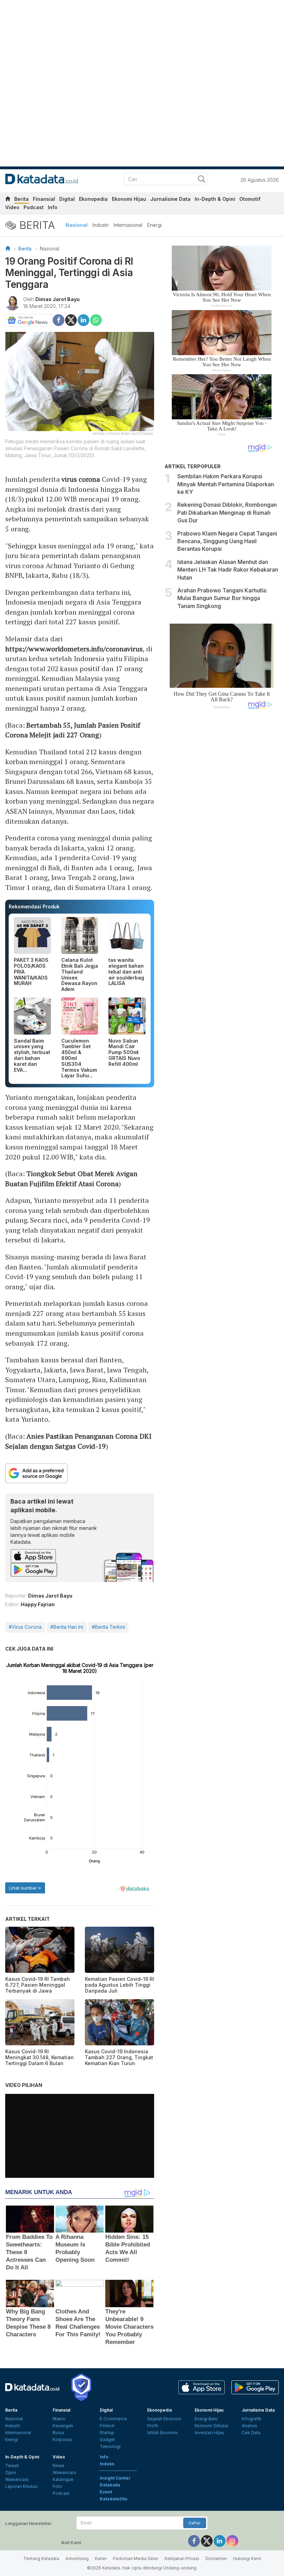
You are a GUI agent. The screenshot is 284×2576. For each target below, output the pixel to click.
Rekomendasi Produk (34, 906)
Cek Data (251, 2433)
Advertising (77, 2558)
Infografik (252, 2419)
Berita (21, 199)
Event (106, 2492)
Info (53, 207)
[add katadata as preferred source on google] (80, 1473)
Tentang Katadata (41, 2558)
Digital (67, 199)
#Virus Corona (25, 1627)
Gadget (107, 2440)
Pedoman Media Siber (136, 2558)
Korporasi (63, 2440)
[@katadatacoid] (232, 2540)
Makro (59, 2419)
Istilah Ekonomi (162, 2433)
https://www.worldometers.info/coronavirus (74, 649)
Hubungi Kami (247, 2558)
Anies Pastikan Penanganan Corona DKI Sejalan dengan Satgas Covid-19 (78, 1441)
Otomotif (250, 199)
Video (12, 207)
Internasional (128, 225)
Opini (11, 2472)
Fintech (107, 2426)
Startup (107, 2433)
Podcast (34, 207)
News (59, 2466)
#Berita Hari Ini (67, 1627)
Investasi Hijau (209, 2433)
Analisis (250, 2426)
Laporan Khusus (21, 2486)
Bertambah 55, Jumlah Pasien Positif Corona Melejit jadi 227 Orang (73, 730)
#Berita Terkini (108, 1627)
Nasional (77, 225)
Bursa (58, 2433)
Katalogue (63, 2479)
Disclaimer (216, 2558)
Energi (154, 225)
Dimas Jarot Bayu (57, 299)
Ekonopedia (93, 199)
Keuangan (63, 2426)
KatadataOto (113, 2499)
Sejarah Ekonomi (164, 2419)
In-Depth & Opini (215, 199)
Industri (101, 225)
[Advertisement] (222, 827)
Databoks (110, 2485)
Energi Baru (206, 2419)
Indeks (107, 2464)
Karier (101, 2558)
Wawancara (17, 2479)
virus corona (81, 479)
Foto (57, 2486)
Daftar (195, 2523)
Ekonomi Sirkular (211, 2426)
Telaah (12, 2466)
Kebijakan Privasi (182, 2558)
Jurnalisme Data (170, 199)
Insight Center (115, 2478)
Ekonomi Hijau (129, 199)
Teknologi (110, 2446)
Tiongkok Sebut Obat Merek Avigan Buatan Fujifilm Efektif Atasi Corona (71, 1179)
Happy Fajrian (38, 1604)
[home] (8, 200)
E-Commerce (113, 2419)
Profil (153, 2426)
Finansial (44, 199)
